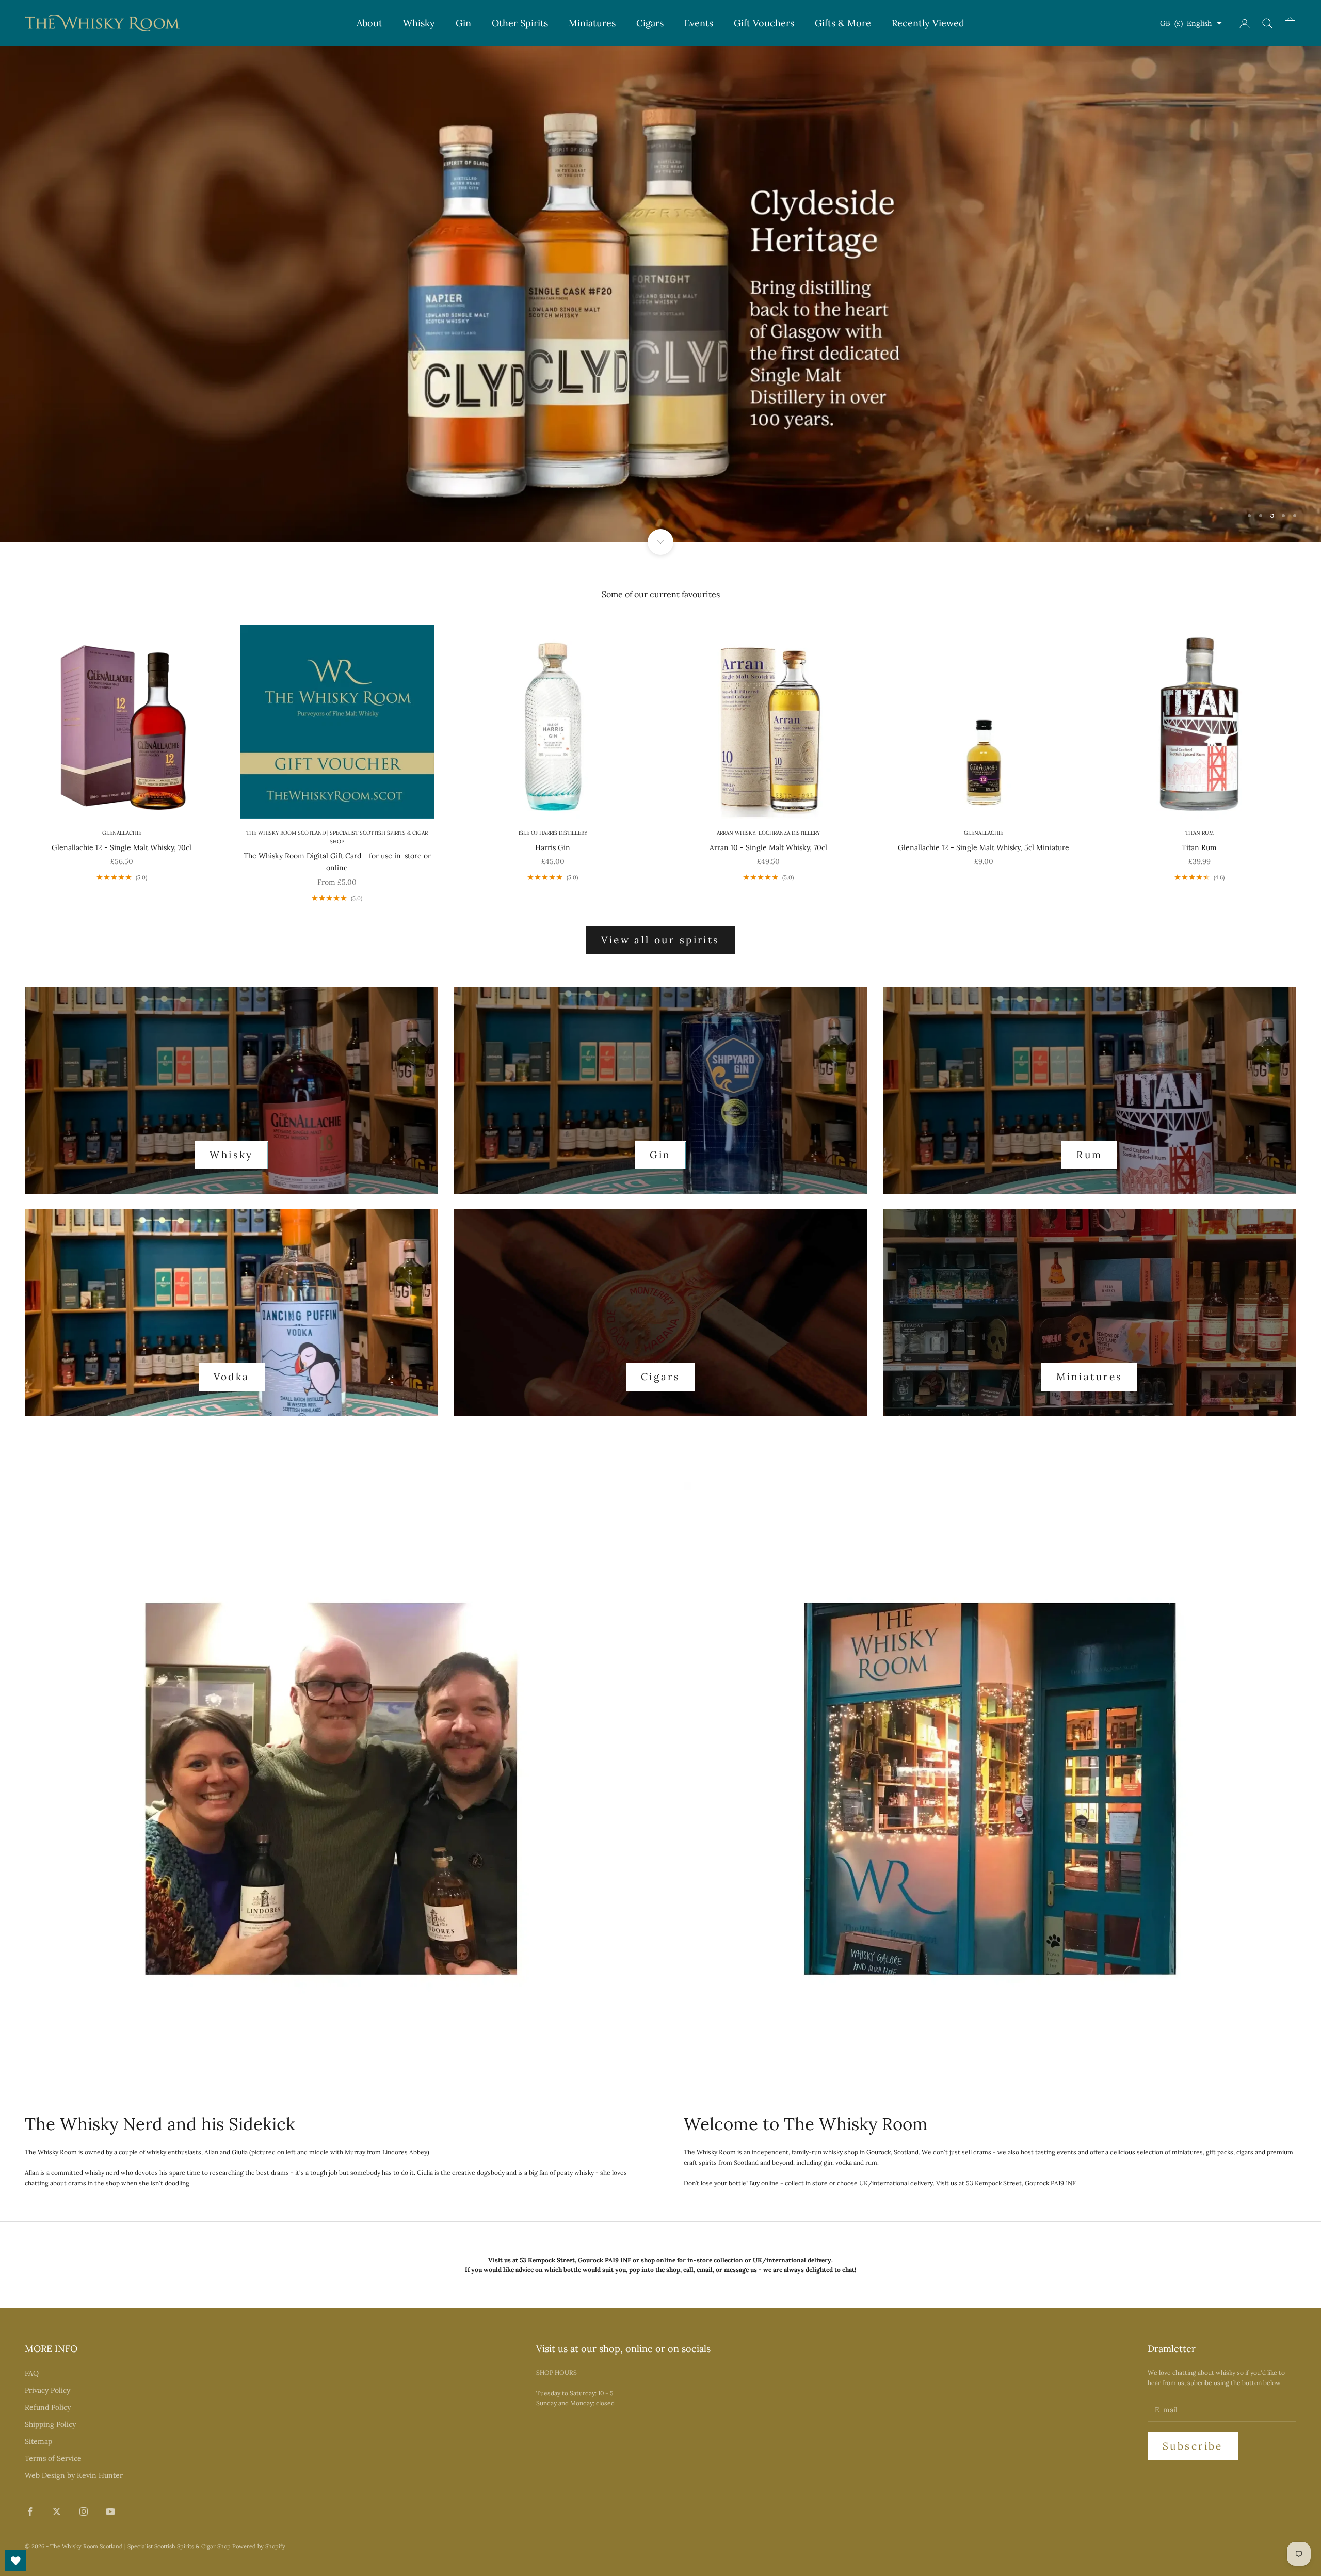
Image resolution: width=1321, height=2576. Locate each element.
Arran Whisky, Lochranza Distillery (768, 833)
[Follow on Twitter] (57, 2511)
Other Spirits (520, 23)
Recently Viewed (928, 23)
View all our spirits (660, 940)
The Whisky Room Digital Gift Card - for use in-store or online (337, 862)
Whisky (419, 23)
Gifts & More (843, 23)
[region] (660, 294)
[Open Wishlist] (15, 2561)
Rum (1089, 1155)
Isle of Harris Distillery (553, 833)
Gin (463, 23)
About (369, 23)
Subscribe (1193, 2446)
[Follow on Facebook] (30, 2511)
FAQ (32, 2373)
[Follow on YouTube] (110, 2511)
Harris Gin (553, 847)
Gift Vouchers (764, 23)
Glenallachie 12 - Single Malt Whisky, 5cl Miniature (984, 847)
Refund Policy (48, 2407)
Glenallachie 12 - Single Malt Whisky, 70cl (122, 847)
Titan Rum (1199, 833)
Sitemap (38, 2441)
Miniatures (592, 23)
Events (699, 23)
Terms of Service (53, 2458)
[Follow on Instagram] (84, 2511)
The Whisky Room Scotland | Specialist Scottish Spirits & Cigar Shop (337, 837)
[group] (660, 294)
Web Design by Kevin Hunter (74, 2475)
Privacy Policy (47, 2390)
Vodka (232, 1377)
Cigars (650, 23)
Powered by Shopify (259, 2546)
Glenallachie (122, 833)
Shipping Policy (50, 2424)
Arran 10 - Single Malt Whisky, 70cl (768, 847)
